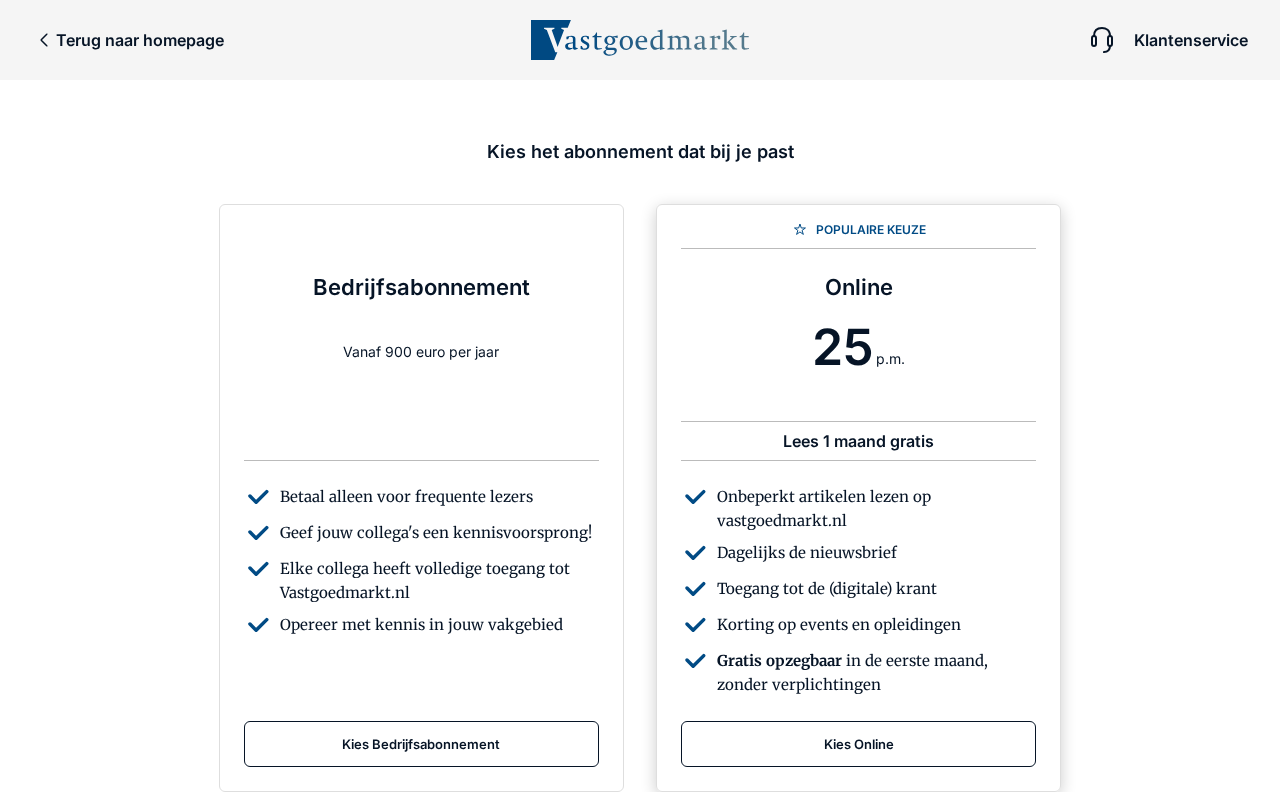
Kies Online (859, 744)
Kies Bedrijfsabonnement (421, 744)
